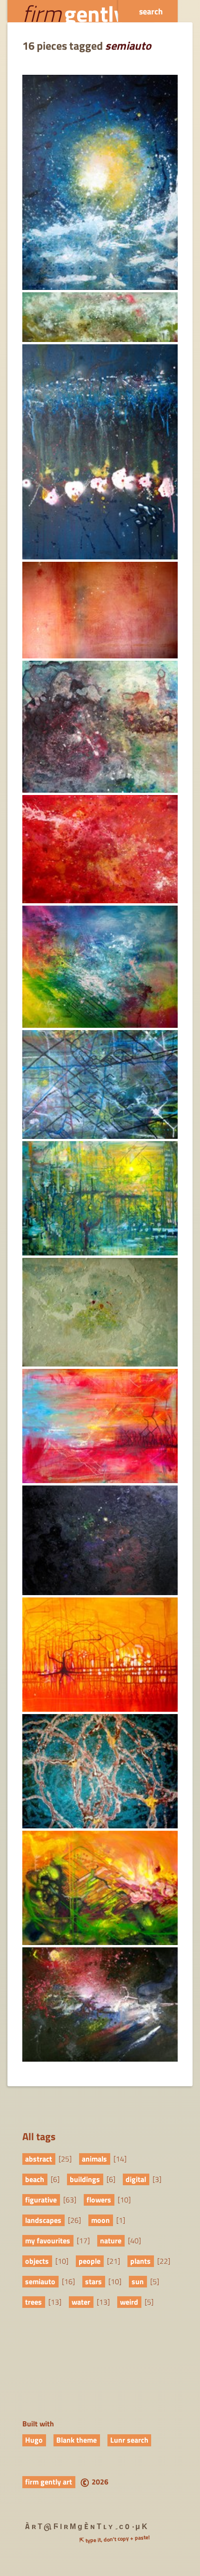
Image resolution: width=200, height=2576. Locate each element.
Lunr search (129, 2440)
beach (35, 2179)
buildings (85, 2179)
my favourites (48, 2241)
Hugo (34, 2440)
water (81, 2302)
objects (37, 2261)
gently (74, 11)
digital (136, 2179)
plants (140, 2261)
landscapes (43, 2220)
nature (111, 2241)
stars (93, 2281)
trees (33, 2302)
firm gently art (49, 2482)
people (90, 2261)
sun (138, 2281)
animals (94, 2159)
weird (129, 2302)
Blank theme (77, 2440)
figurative (41, 2200)
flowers (99, 2200)
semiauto (40, 2281)
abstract (39, 2159)
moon (100, 2220)
